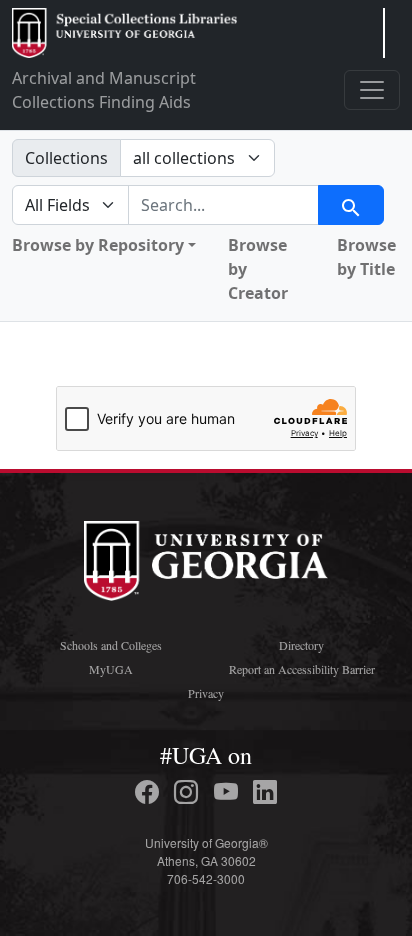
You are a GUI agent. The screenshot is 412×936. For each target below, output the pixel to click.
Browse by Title (366, 257)
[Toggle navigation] (372, 90)
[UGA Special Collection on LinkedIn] (265, 792)
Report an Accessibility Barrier (302, 669)
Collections (66, 158)
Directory (301, 645)
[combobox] (223, 205)
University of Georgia (206, 561)
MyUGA (111, 669)
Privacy (206, 693)
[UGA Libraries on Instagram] (189, 792)
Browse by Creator (258, 269)
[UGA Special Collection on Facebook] (150, 792)
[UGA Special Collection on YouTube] (229, 792)
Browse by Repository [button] (98, 245)
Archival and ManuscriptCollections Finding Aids (104, 90)
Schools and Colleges (111, 645)
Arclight (124, 33)
